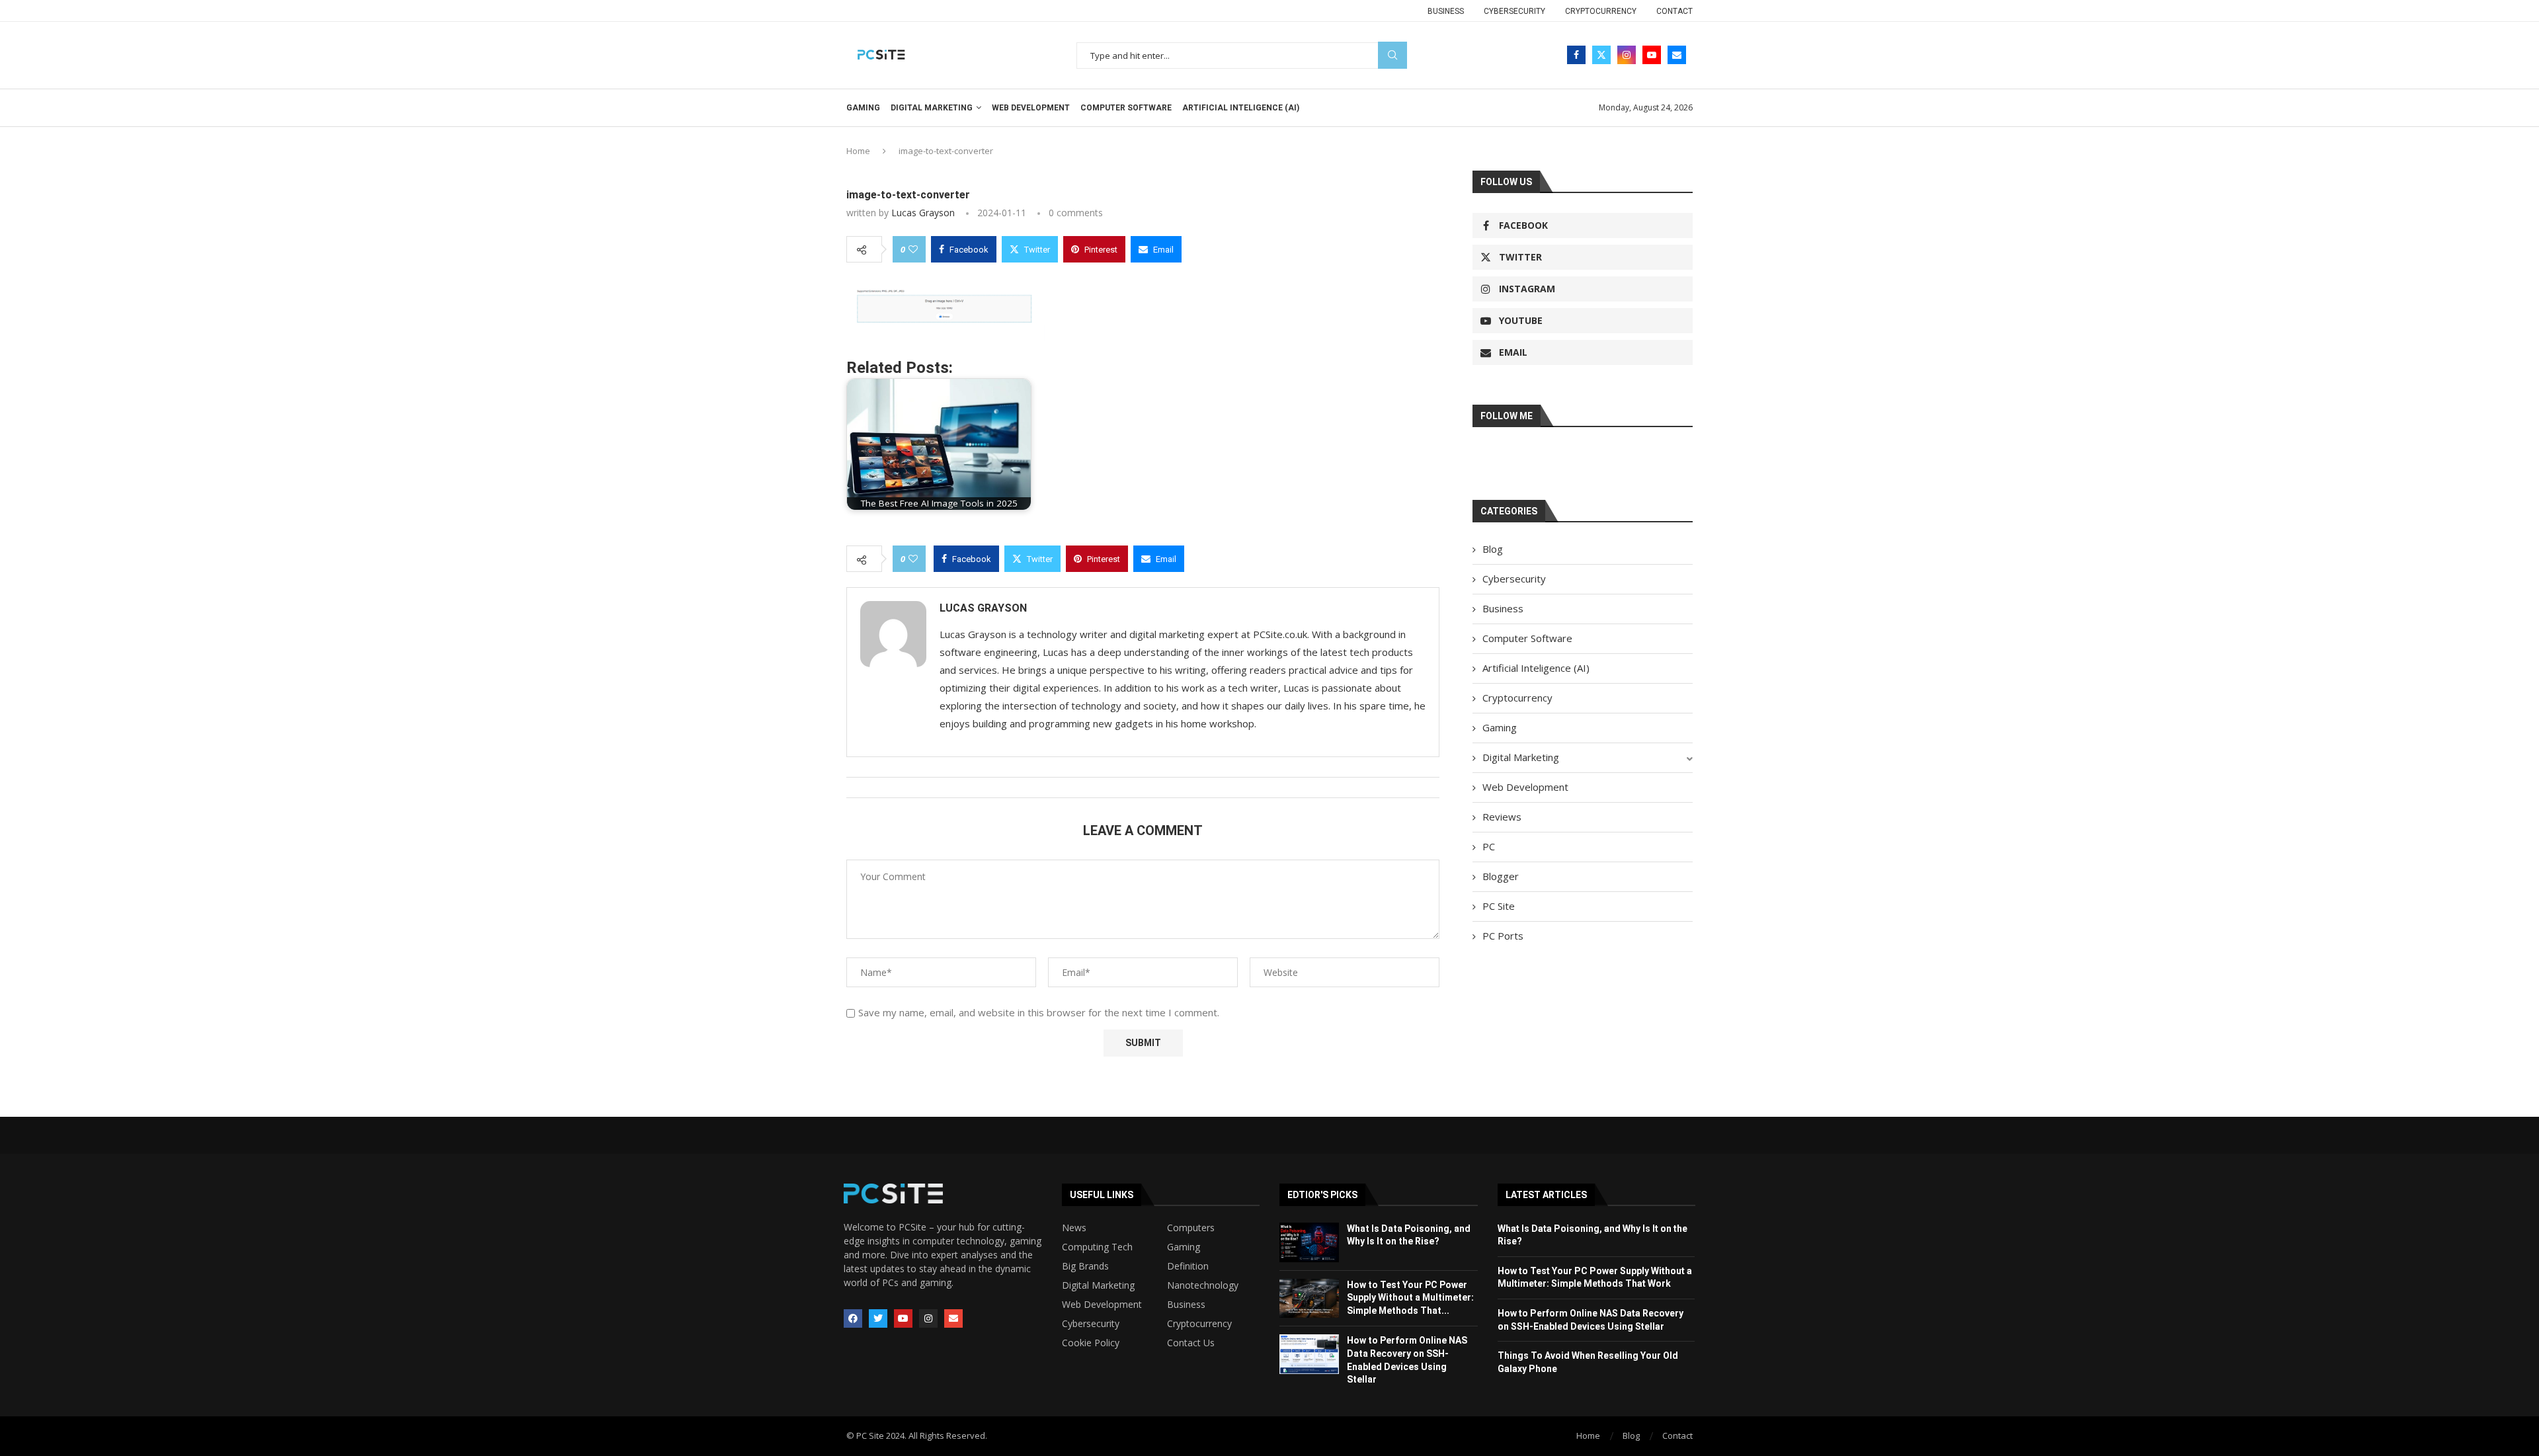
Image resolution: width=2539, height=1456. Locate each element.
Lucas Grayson (923, 213)
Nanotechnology (1203, 1285)
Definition (1188, 1266)
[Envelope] (953, 1318)
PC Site (1499, 906)
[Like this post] (913, 249)
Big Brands (1085, 1266)
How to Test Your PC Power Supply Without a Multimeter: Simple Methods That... (1410, 1298)
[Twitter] (1601, 55)
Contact (1674, 11)
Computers (1191, 1228)
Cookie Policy (1091, 1343)
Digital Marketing (932, 108)
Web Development (1031, 108)
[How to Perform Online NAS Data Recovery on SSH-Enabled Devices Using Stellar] (1309, 1354)
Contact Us (1191, 1343)
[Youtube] (1652, 55)
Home (858, 151)
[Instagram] (1627, 55)
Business (1446, 11)
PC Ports (1503, 936)
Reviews (1502, 817)
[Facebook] (1576, 55)
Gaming (863, 108)
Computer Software (1126, 108)
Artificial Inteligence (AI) (1241, 108)
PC (1489, 846)
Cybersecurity (1514, 11)
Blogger (1501, 876)
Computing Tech (1097, 1247)
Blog (1493, 549)
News (1074, 1228)
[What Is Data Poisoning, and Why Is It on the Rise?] (1309, 1242)
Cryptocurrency (1601, 11)
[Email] (1677, 55)
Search (1392, 55)
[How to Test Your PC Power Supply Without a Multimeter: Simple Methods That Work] (1309, 1299)
